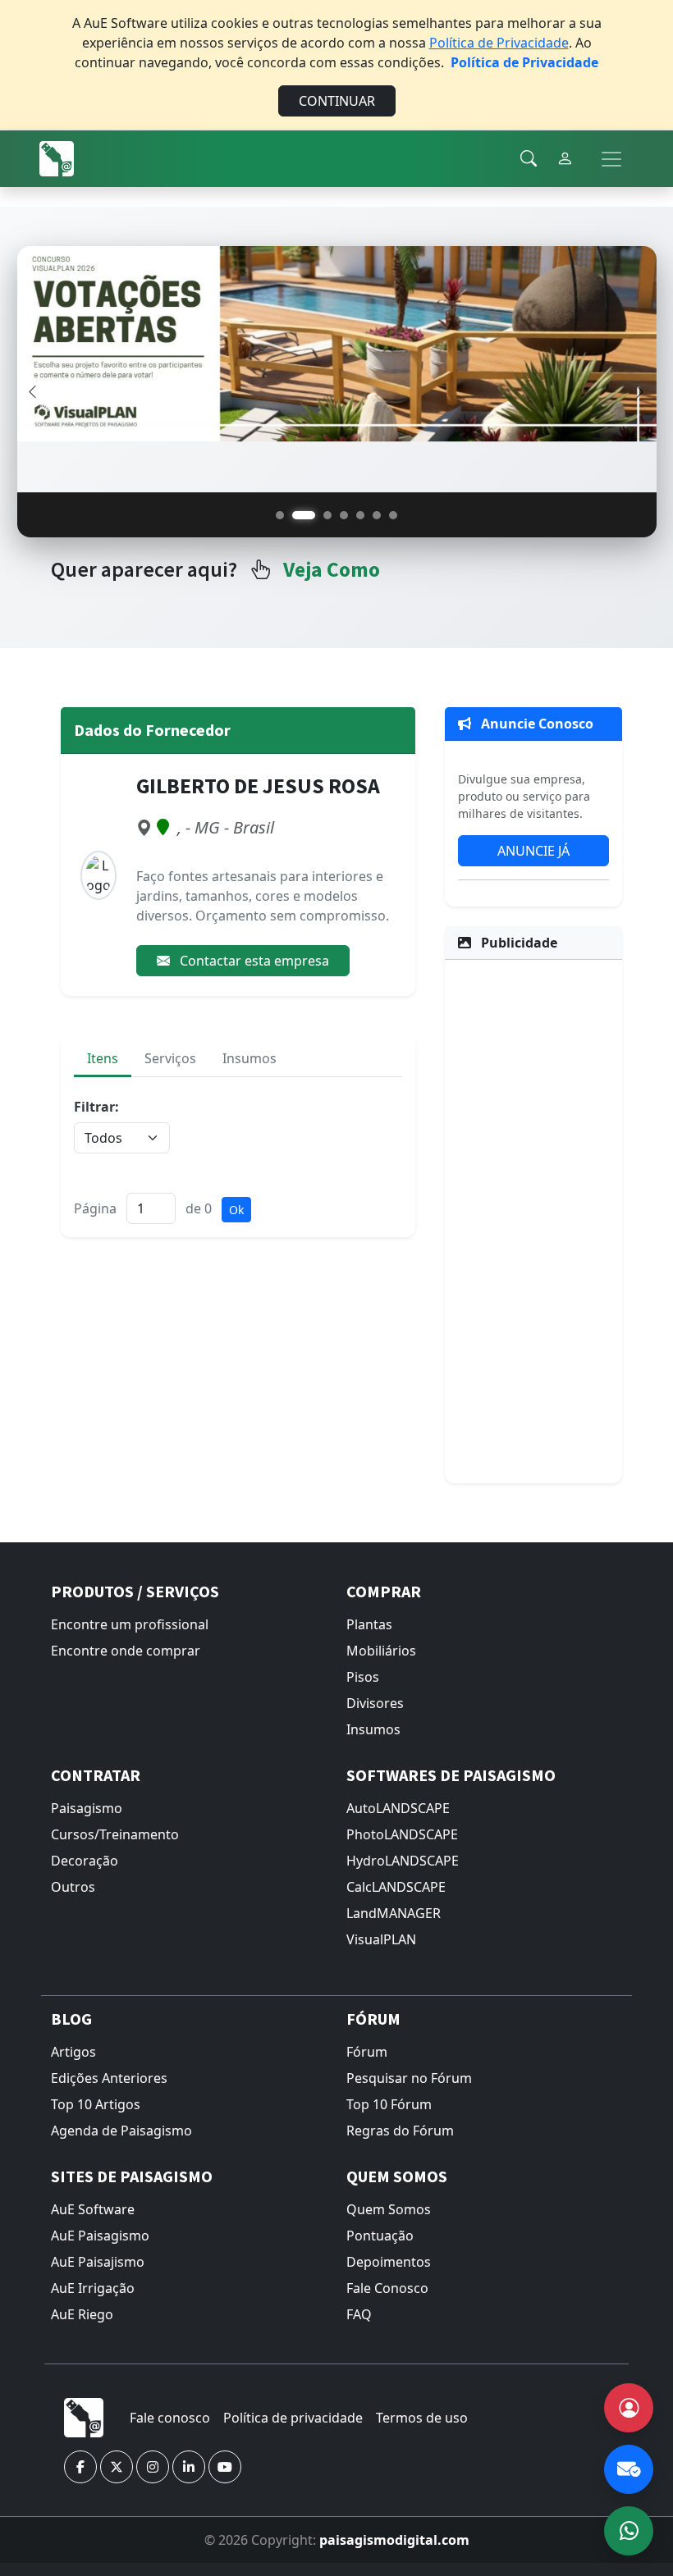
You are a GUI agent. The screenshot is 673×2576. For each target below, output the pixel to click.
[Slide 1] (280, 515)
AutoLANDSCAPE (398, 1808)
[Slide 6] (377, 515)
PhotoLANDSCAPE (402, 1834)
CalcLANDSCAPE (396, 1887)
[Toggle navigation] (611, 159)
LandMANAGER (394, 1913)
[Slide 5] (360, 515)
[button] (80, 2467)
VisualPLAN (381, 1939)
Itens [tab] (103, 1058)
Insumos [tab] (250, 1058)
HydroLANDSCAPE (403, 1861)
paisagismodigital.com (394, 2540)
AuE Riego (82, 2314)
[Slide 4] (344, 515)
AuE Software (93, 2209)
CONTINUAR (337, 101)
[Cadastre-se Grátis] (629, 2408)
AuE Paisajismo (98, 2262)
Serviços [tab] (170, 1058)
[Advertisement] (533, 1219)
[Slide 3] (327, 515)
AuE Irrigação (93, 2288)
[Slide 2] (304, 515)
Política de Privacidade (499, 43)
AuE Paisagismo (100, 2236)
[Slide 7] (393, 515)
